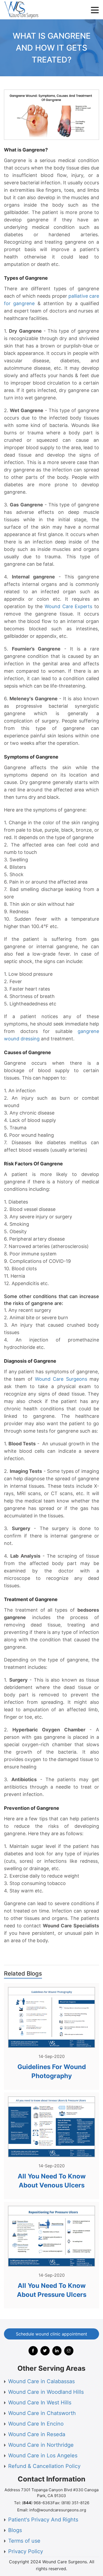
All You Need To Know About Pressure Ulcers (52, 2290)
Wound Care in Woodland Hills (46, 2392)
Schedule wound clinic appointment (51, 2334)
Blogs (15, 2530)
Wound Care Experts (68, 606)
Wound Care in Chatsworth (42, 2413)
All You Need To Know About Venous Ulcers (52, 2181)
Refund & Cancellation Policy (44, 2466)
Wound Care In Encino (36, 2424)
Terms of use (24, 2541)
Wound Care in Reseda (37, 2434)
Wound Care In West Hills (40, 2403)
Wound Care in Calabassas (41, 2381)
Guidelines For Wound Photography (52, 2071)
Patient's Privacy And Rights (43, 2520)
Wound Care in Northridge (41, 2445)
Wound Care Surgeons (61, 1379)
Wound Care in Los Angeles (43, 2455)
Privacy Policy (26, 2551)
